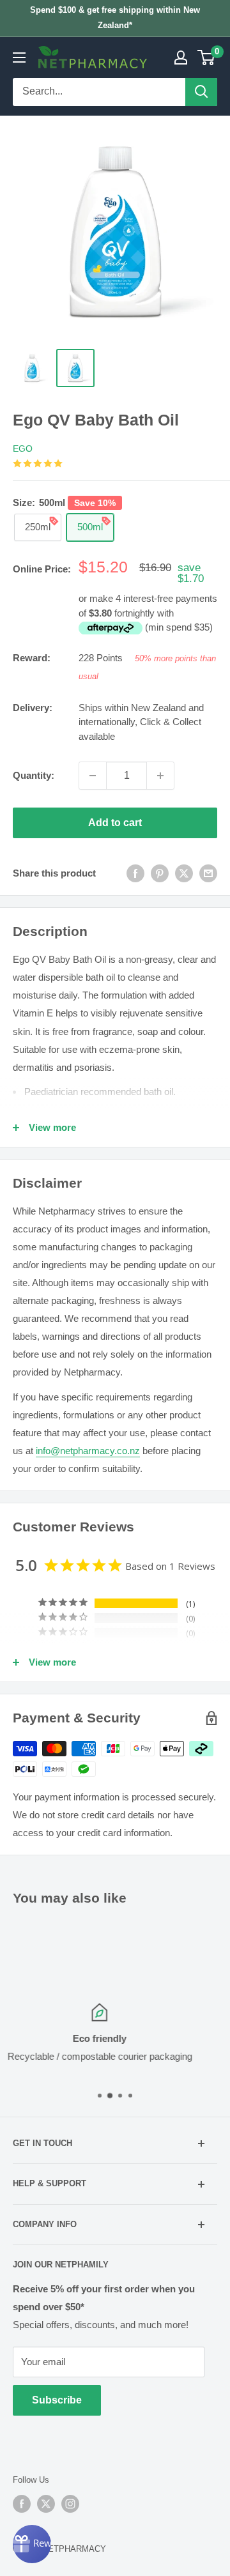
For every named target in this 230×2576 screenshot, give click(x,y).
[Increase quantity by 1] (160, 776)
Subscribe (57, 2400)
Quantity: (34, 775)
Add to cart (115, 823)
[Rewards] (32, 2544)
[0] (207, 57)
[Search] (201, 92)
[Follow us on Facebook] (22, 2504)
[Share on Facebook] (135, 873)
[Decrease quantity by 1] (93, 776)
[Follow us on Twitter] (46, 2504)
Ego (23, 448)
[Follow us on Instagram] (70, 2504)
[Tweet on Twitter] (184, 873)
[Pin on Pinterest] (160, 873)
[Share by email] (208, 873)
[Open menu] (19, 57)
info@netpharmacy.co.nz (88, 1451)
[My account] (181, 57)
